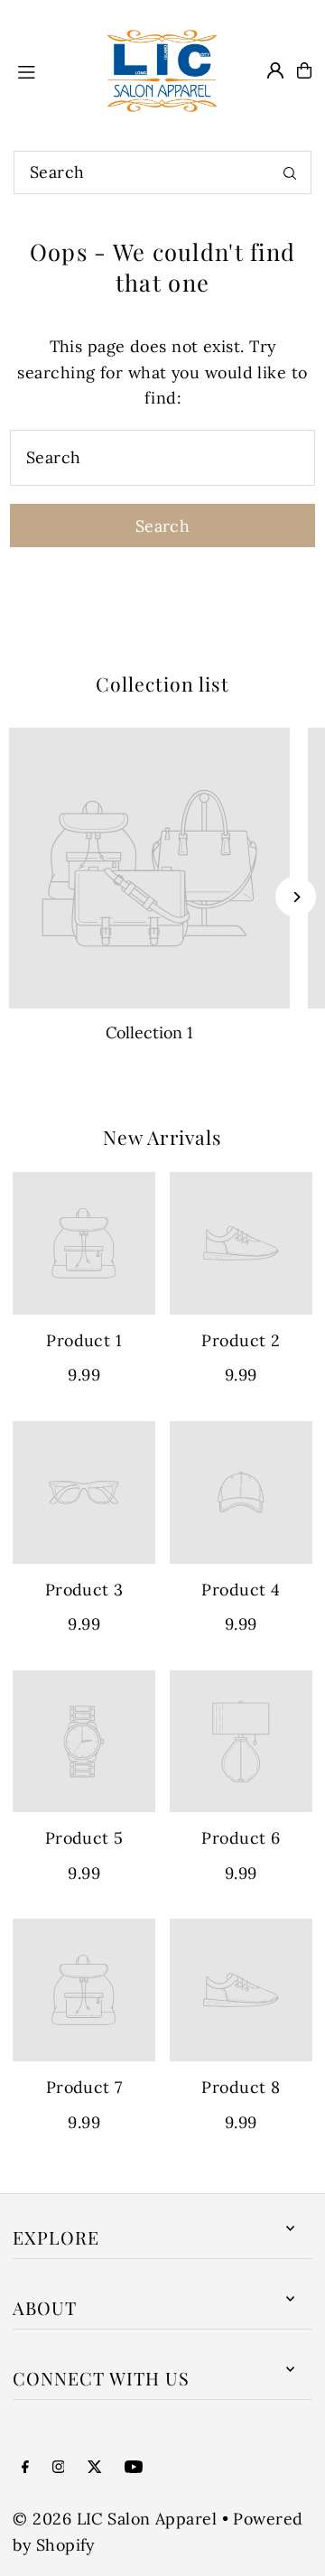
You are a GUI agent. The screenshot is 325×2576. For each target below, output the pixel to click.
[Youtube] (134, 2468)
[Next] (296, 897)
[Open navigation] (48, 70)
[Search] (290, 172)
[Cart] (304, 70)
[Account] (275, 70)
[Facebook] (25, 2468)
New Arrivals (162, 1137)
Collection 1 (149, 1032)
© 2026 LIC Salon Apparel (115, 2519)
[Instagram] (59, 2468)
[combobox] (162, 172)
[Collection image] (149, 868)
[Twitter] (95, 2468)
